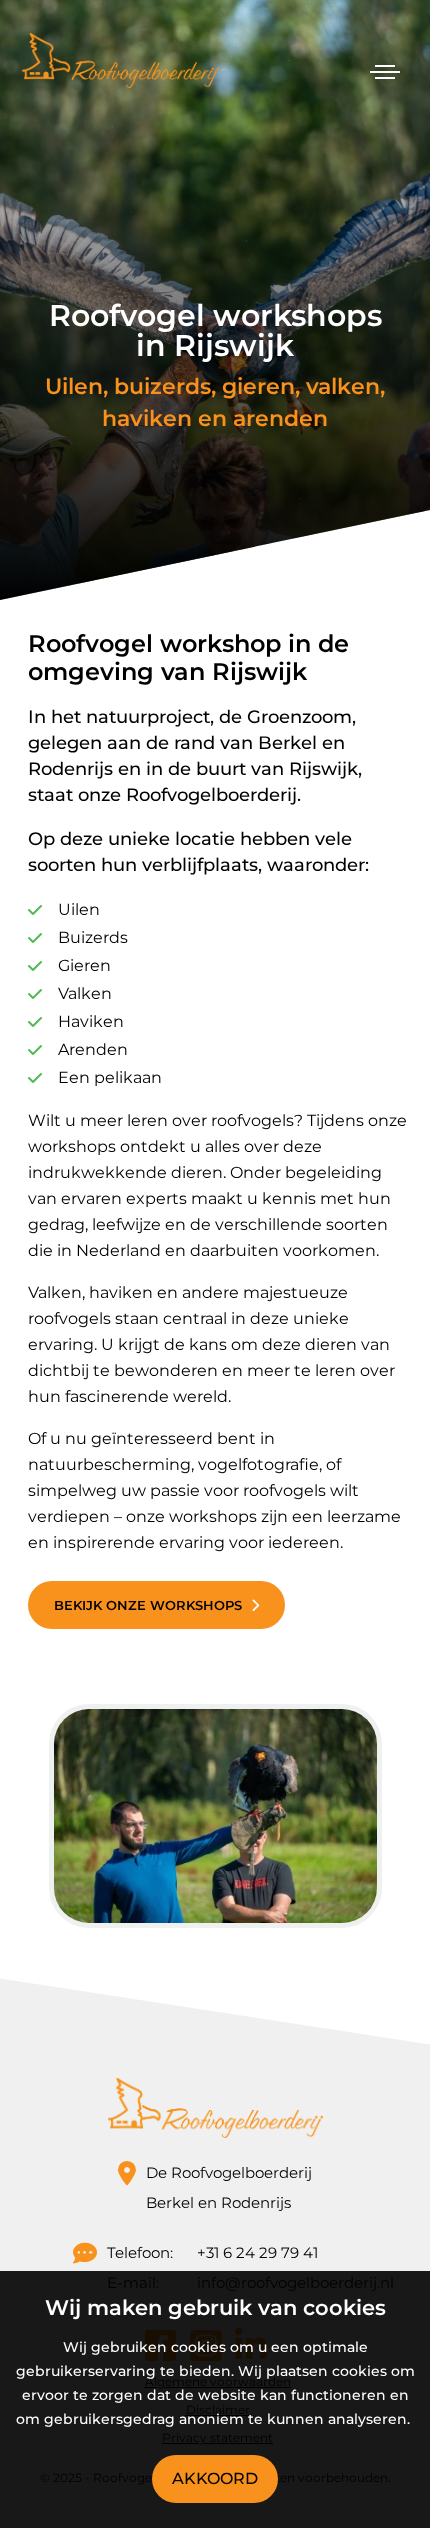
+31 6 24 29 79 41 (257, 2252)
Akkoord (215, 2478)
